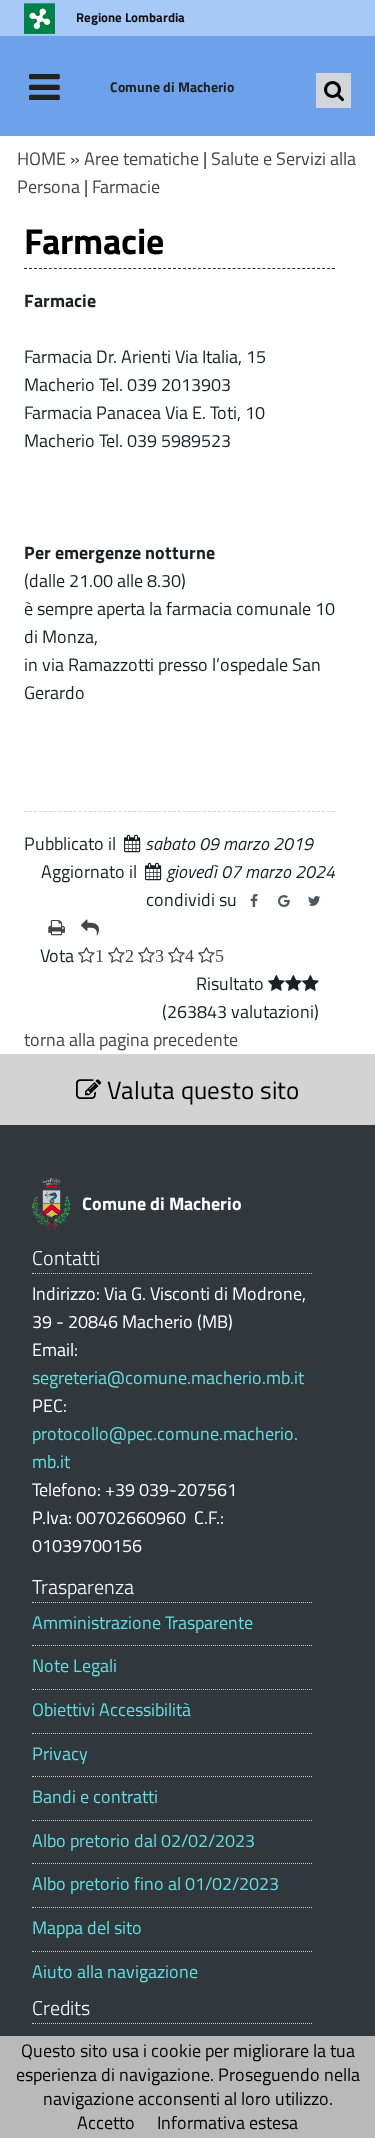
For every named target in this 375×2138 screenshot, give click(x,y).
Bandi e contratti (95, 1797)
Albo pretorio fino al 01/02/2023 (155, 1884)
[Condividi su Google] (284, 901)
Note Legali (74, 1666)
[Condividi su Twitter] (314, 901)
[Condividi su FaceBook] (254, 901)
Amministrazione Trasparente (142, 1623)
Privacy (60, 1754)
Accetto (106, 2122)
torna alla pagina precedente (131, 1039)
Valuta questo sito (200, 1089)
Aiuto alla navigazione (115, 1972)
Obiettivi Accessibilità (111, 1710)
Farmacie (126, 186)
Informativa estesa (227, 2122)
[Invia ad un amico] (90, 928)
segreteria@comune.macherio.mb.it (168, 1377)
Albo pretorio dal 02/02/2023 (143, 1841)
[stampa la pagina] (56, 928)
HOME (41, 158)
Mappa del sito (87, 1928)
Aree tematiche (141, 158)
